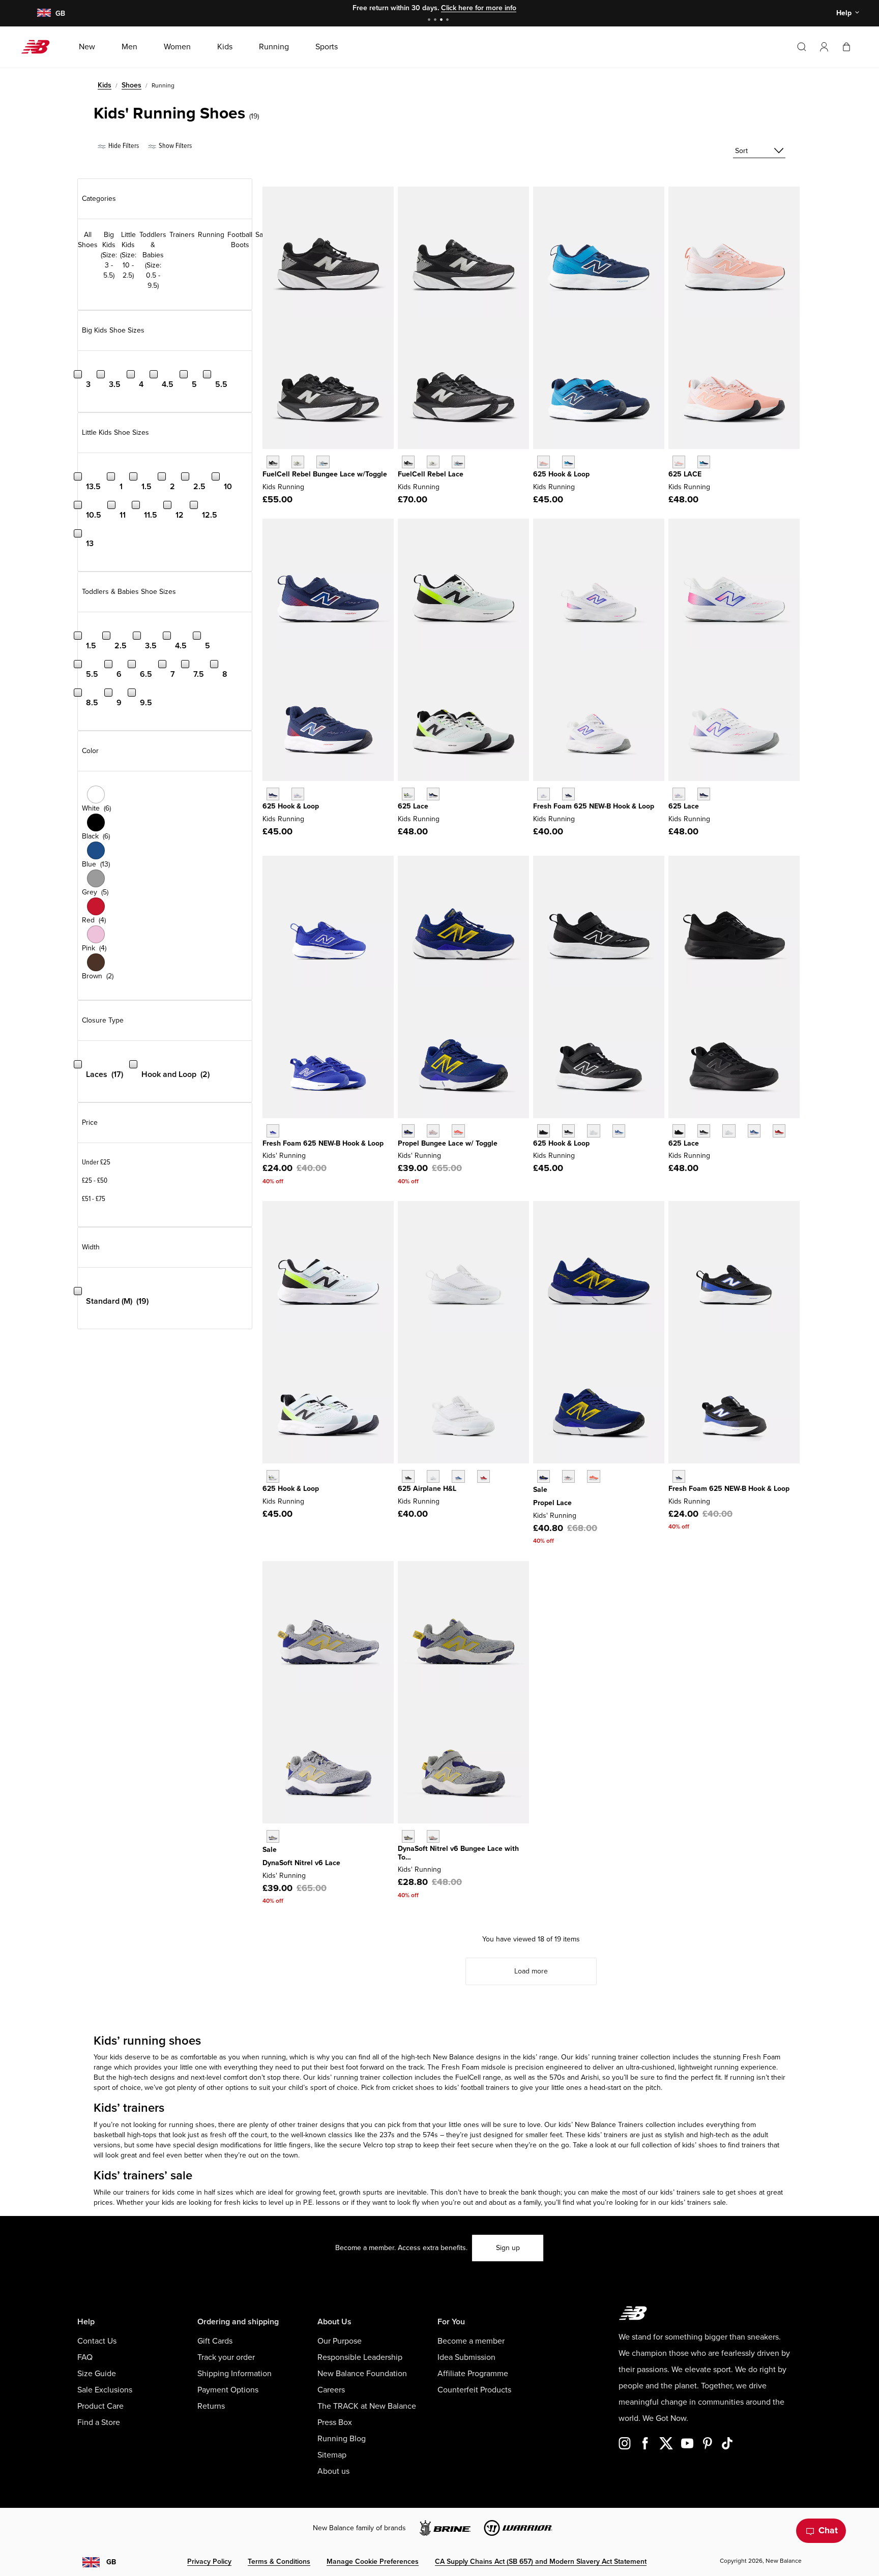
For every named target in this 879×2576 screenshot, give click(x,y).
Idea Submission (466, 2357)
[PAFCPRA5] (408, 1131)
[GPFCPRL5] (568, 1476)
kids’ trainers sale (698, 2203)
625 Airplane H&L (427, 1489)
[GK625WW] (729, 1131)
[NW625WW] (433, 1476)
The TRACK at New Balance (367, 2406)
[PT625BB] (544, 1131)
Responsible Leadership (360, 2357)
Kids (105, 85)
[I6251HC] (679, 1476)
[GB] (43, 13)
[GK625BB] (679, 1131)
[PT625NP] (619, 1131)
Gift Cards (215, 2341)
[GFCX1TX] (433, 462)
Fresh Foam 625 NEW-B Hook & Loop (594, 806)
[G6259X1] (704, 794)
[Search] (802, 47)
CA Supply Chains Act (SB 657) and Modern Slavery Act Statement (541, 2562)
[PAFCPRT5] (433, 1131)
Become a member (471, 2341)
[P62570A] (273, 1476)
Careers (331, 2390)
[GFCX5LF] (408, 462)
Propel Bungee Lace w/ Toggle (448, 1143)
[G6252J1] (679, 462)
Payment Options (228, 2390)
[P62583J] (544, 462)
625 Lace (413, 806)
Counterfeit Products (474, 2390)
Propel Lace (552, 1503)
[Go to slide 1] (430, 21)
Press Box (335, 2422)
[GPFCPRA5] (544, 1476)
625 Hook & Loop (561, 474)
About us (333, 2471)
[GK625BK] (704, 1131)
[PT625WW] (593, 1131)
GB (111, 2562)
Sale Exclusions (105, 2390)
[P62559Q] (298, 794)
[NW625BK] (408, 1476)
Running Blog (342, 2439)
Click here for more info (479, 8)
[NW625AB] (273, 1131)
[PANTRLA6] (408, 1836)
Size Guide (97, 2374)
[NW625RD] (484, 1476)
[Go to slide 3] (443, 21)
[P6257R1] (568, 462)
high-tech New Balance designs (451, 2057)
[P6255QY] (273, 794)
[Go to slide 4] (449, 21)
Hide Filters (123, 146)
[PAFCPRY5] (458, 1131)
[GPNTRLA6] (273, 1836)
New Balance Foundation (362, 2374)
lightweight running (708, 2067)
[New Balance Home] (39, 47)
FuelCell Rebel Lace (431, 474)
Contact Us (97, 2341)
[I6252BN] (544, 794)
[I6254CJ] (568, 794)
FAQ (85, 2357)
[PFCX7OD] (323, 462)
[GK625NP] (754, 1131)
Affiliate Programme (473, 2374)
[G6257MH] (679, 794)
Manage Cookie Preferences (373, 2562)
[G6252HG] (704, 462)
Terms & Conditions (279, 2562)
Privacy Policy (209, 2562)
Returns (211, 2406)
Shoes (131, 85)
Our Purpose (340, 2341)
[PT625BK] (568, 1131)
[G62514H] (433, 794)
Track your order (226, 2357)
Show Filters (174, 146)
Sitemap (332, 2455)
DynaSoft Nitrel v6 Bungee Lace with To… (458, 1853)
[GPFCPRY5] (593, 1476)
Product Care (100, 2406)
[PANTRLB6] (433, 1836)
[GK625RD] (779, 1131)
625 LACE (685, 474)
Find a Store (99, 2422)
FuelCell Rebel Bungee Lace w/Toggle (325, 474)
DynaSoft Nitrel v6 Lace (301, 1863)
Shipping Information (235, 2374)
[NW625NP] (458, 1476)
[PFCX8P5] (273, 462)
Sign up (508, 2248)
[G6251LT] (408, 794)
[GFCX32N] (458, 462)
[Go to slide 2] (436, 21)
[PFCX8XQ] (298, 462)
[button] (824, 47)
